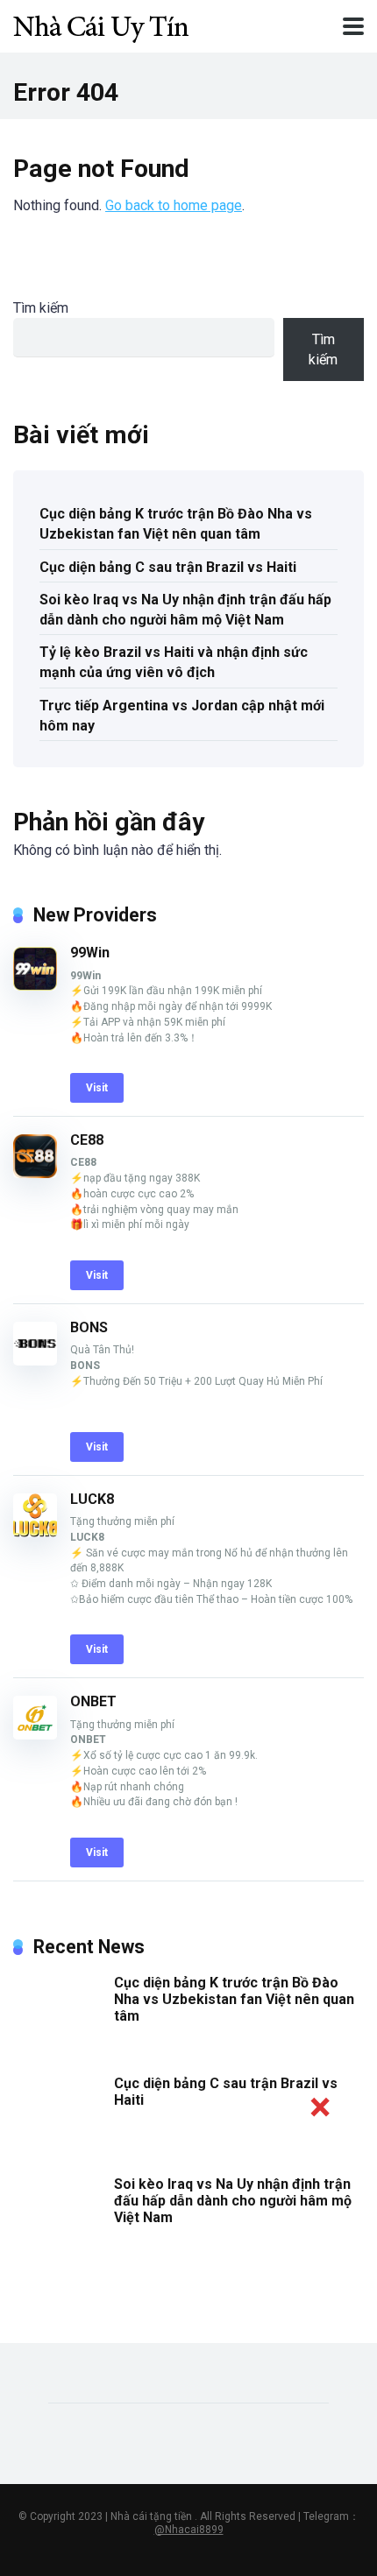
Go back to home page (174, 205)
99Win (90, 953)
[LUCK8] (35, 1532)
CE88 (87, 1140)
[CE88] (35, 1173)
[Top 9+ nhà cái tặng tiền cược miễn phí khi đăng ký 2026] (101, 24)
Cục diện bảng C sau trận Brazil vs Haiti (168, 567)
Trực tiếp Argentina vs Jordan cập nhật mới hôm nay (182, 716)
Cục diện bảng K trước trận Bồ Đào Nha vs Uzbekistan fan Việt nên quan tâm (176, 524)
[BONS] (35, 1361)
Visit (97, 1088)
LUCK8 (92, 1499)
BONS (89, 1327)
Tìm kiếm (41, 308)
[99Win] (35, 986)
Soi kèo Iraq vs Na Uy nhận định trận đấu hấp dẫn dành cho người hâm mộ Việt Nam (185, 610)
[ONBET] (35, 1735)
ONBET (93, 1701)
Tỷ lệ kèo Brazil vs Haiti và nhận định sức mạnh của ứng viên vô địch (174, 662)
